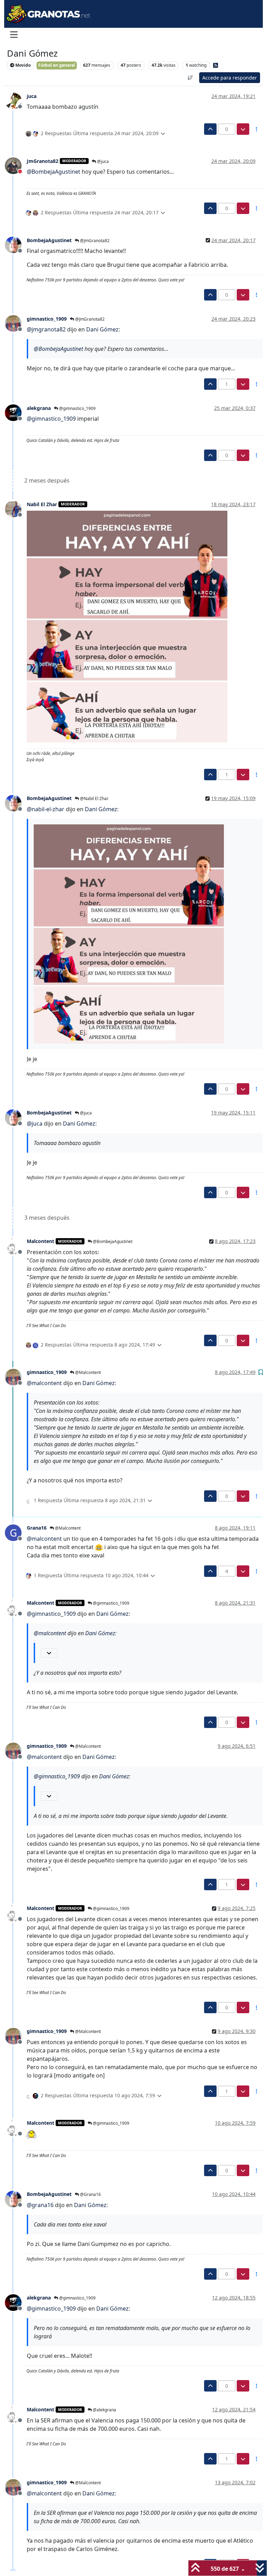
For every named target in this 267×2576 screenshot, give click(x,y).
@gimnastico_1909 (77, 408)
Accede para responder (230, 78)
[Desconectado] (16, 100)
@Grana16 (90, 2194)
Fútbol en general (57, 65)
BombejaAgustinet (49, 240)
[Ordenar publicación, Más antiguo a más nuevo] (191, 78)
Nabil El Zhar (42, 504)
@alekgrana (104, 2410)
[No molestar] (16, 165)
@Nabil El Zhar (94, 799)
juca (32, 96)
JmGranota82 (43, 161)
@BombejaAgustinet (112, 1241)
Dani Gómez (102, 329)
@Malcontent (87, 1372)
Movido (22, 65)
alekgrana (39, 408)
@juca (102, 161)
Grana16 (37, 1528)
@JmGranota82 (94, 241)
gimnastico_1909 (47, 319)
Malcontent (41, 1241)
